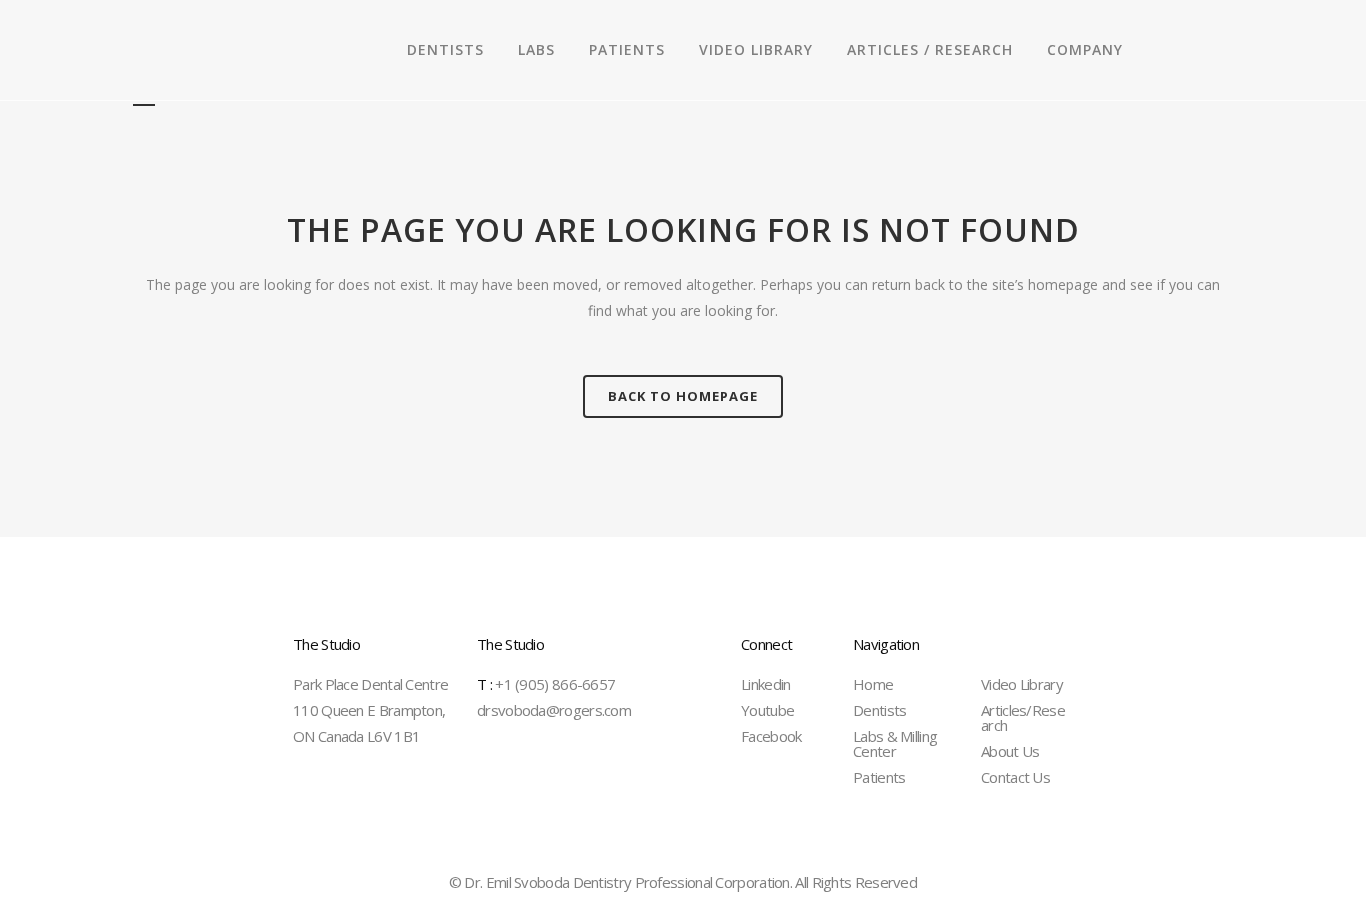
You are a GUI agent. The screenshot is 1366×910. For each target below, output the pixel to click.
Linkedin (765, 684)
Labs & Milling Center (895, 743)
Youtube (767, 710)
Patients (879, 777)
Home (873, 684)
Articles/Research (1023, 717)
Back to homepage (683, 396)
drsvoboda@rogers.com (554, 710)
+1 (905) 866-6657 (546, 684)
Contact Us (1015, 777)
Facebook (771, 736)
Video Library (1022, 684)
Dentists (879, 710)
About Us (1010, 751)
